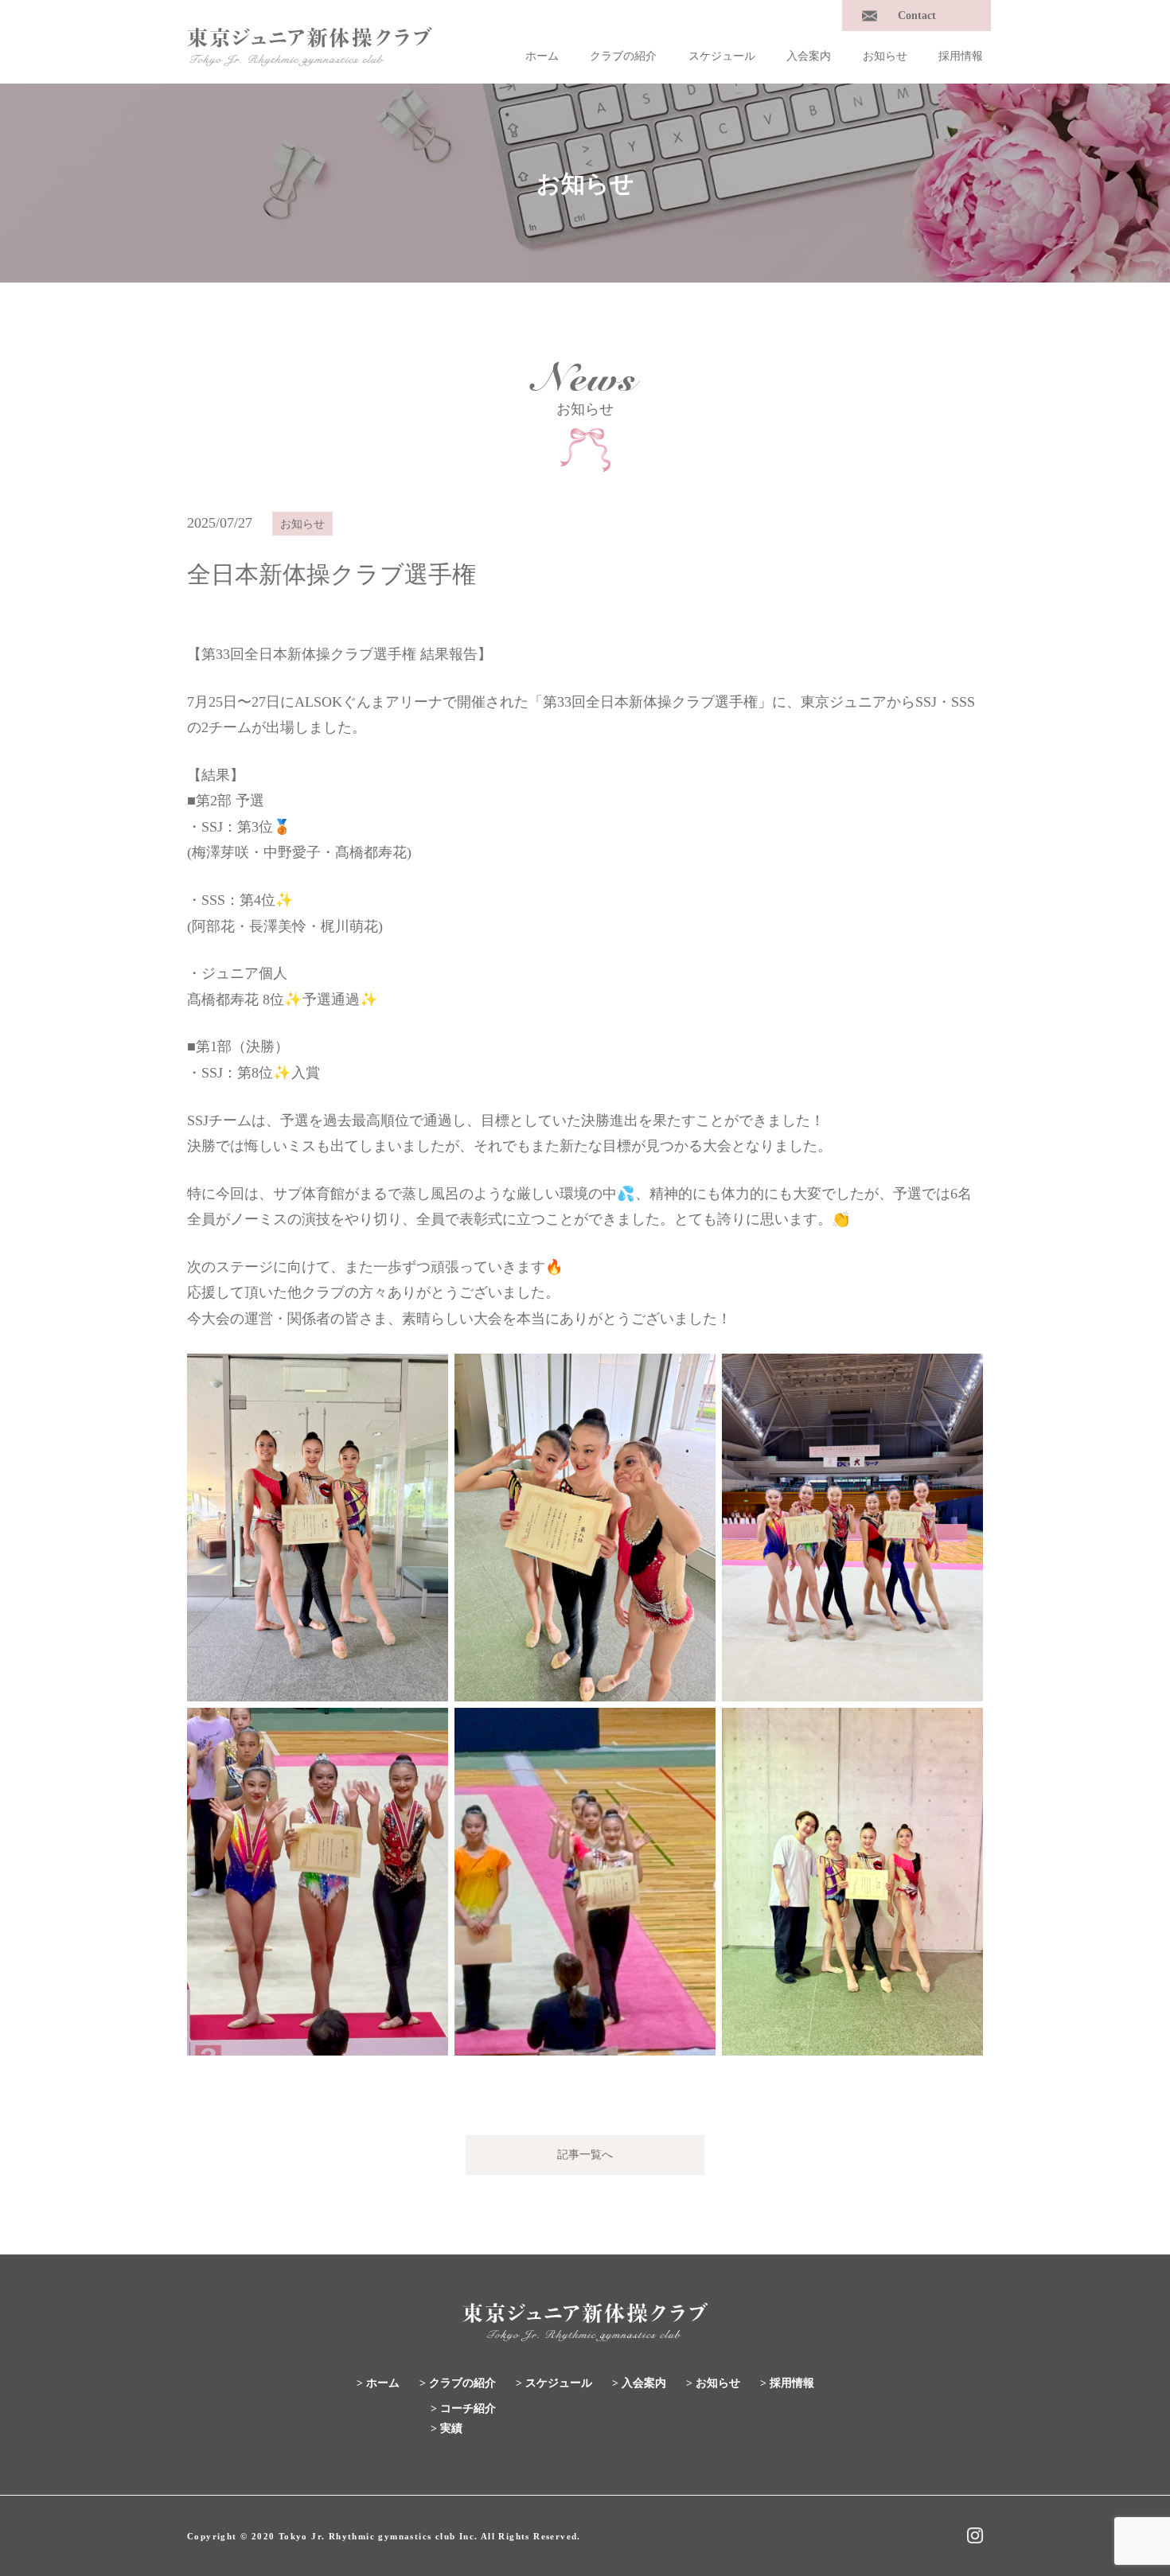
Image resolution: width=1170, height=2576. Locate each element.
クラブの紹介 (623, 56)
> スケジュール (554, 2383)
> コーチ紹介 (463, 2408)
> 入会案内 (639, 2383)
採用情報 (961, 56)
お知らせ (885, 56)
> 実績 (447, 2428)
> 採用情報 (787, 2383)
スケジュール (722, 56)
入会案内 (809, 56)
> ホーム (378, 2383)
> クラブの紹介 (458, 2383)
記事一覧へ (585, 2155)
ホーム (542, 56)
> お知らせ (713, 2383)
